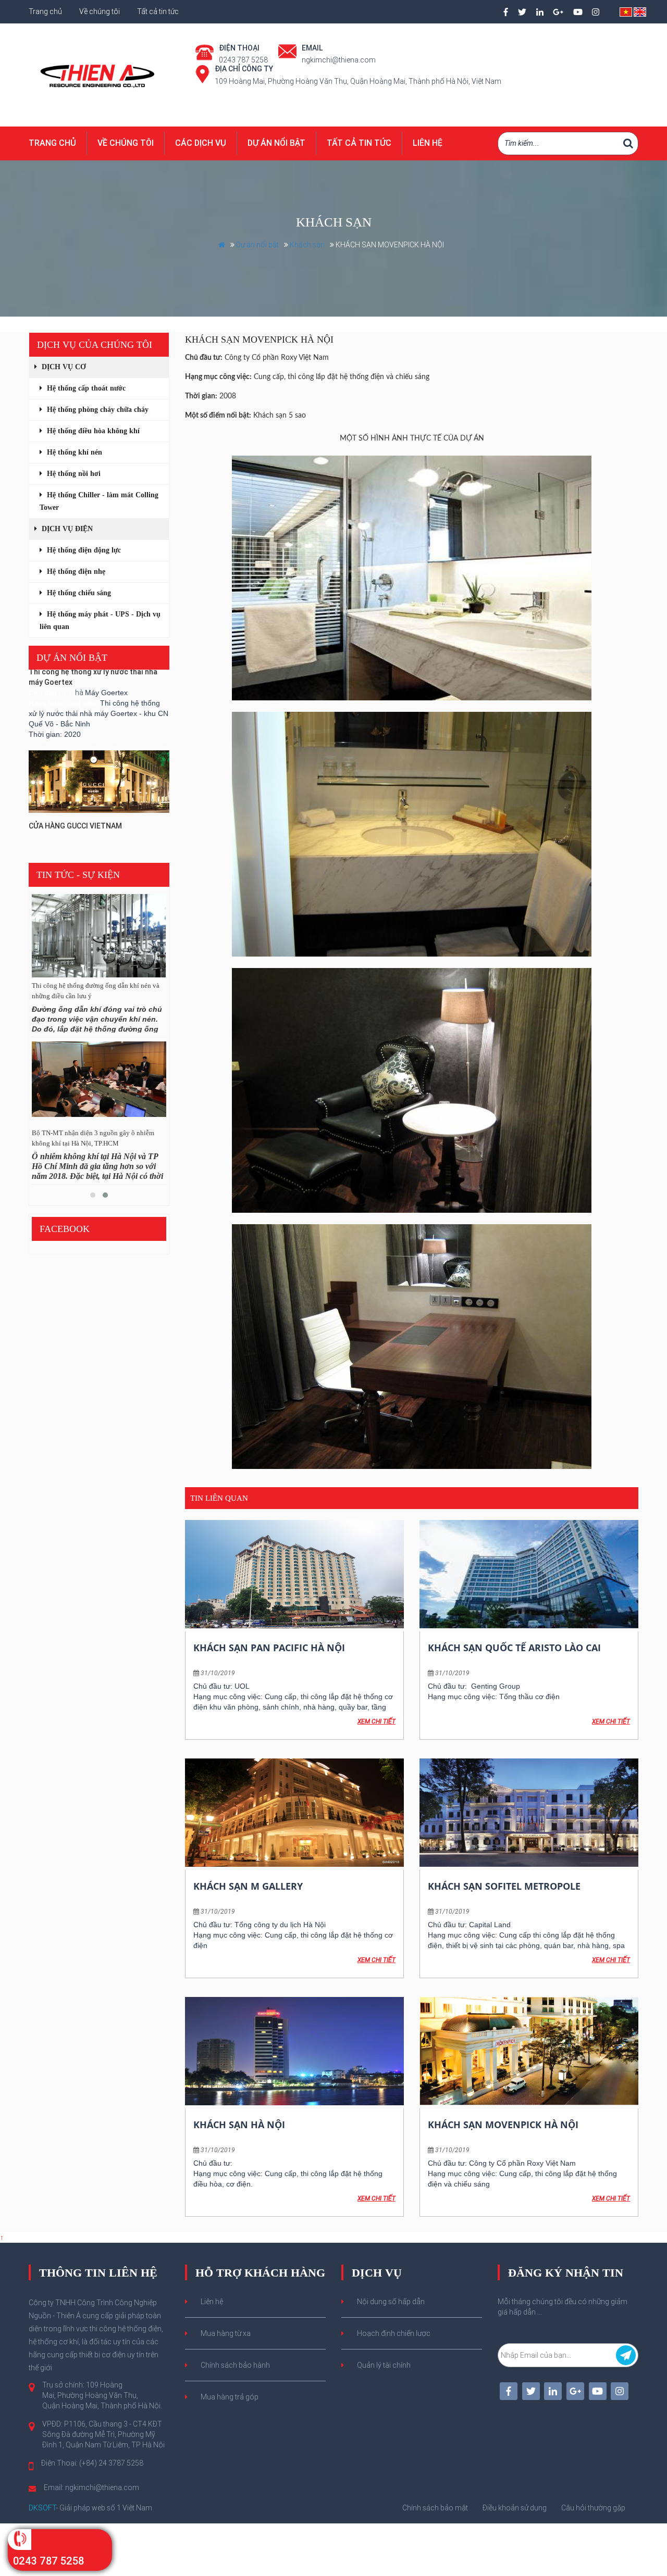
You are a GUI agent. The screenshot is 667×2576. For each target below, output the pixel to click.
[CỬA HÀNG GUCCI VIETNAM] (99, 740)
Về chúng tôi (100, 11)
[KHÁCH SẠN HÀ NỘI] (294, 2051)
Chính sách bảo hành (235, 2365)
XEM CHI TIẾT (376, 1721)
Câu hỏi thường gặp (593, 2508)
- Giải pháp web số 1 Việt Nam (90, 2508)
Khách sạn (307, 245)
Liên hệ (428, 143)
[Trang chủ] (99, 74)
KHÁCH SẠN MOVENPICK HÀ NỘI (503, 2125)
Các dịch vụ (201, 143)
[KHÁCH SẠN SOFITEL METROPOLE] (529, 1813)
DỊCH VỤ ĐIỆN (66, 529)
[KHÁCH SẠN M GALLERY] (294, 1813)
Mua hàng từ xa (226, 2333)
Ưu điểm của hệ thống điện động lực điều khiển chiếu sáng (90, 991)
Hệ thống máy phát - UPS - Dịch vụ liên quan (100, 620)
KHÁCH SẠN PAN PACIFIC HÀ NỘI (269, 1648)
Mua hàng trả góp (230, 2397)
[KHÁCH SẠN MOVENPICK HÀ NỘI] (529, 2051)
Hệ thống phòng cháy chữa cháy (97, 410)
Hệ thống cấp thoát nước (85, 388)
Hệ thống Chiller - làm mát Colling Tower (99, 501)
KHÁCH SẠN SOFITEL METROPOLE (504, 1886)
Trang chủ (46, 11)
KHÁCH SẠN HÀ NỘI (239, 2125)
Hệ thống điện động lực (83, 550)
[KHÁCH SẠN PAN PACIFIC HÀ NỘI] (294, 1574)
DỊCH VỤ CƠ (63, 367)
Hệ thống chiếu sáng (78, 593)
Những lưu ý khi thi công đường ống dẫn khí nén (95, 1138)
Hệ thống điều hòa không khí (92, 431)
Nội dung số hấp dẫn (391, 2302)
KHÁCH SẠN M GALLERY (248, 1886)
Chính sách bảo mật (435, 2508)
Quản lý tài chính (384, 2365)
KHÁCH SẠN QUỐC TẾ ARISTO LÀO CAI (514, 1648)
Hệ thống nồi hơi (73, 474)
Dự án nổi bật (276, 143)
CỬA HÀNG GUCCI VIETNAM (75, 784)
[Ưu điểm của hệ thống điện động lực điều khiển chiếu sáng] (99, 936)
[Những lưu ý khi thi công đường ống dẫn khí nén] (99, 1083)
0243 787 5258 (48, 2561)
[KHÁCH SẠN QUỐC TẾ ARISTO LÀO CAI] (529, 1574)
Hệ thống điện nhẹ (75, 571)
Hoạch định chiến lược (394, 2333)
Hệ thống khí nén (73, 452)
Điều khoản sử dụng (515, 2508)
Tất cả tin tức (158, 11)
